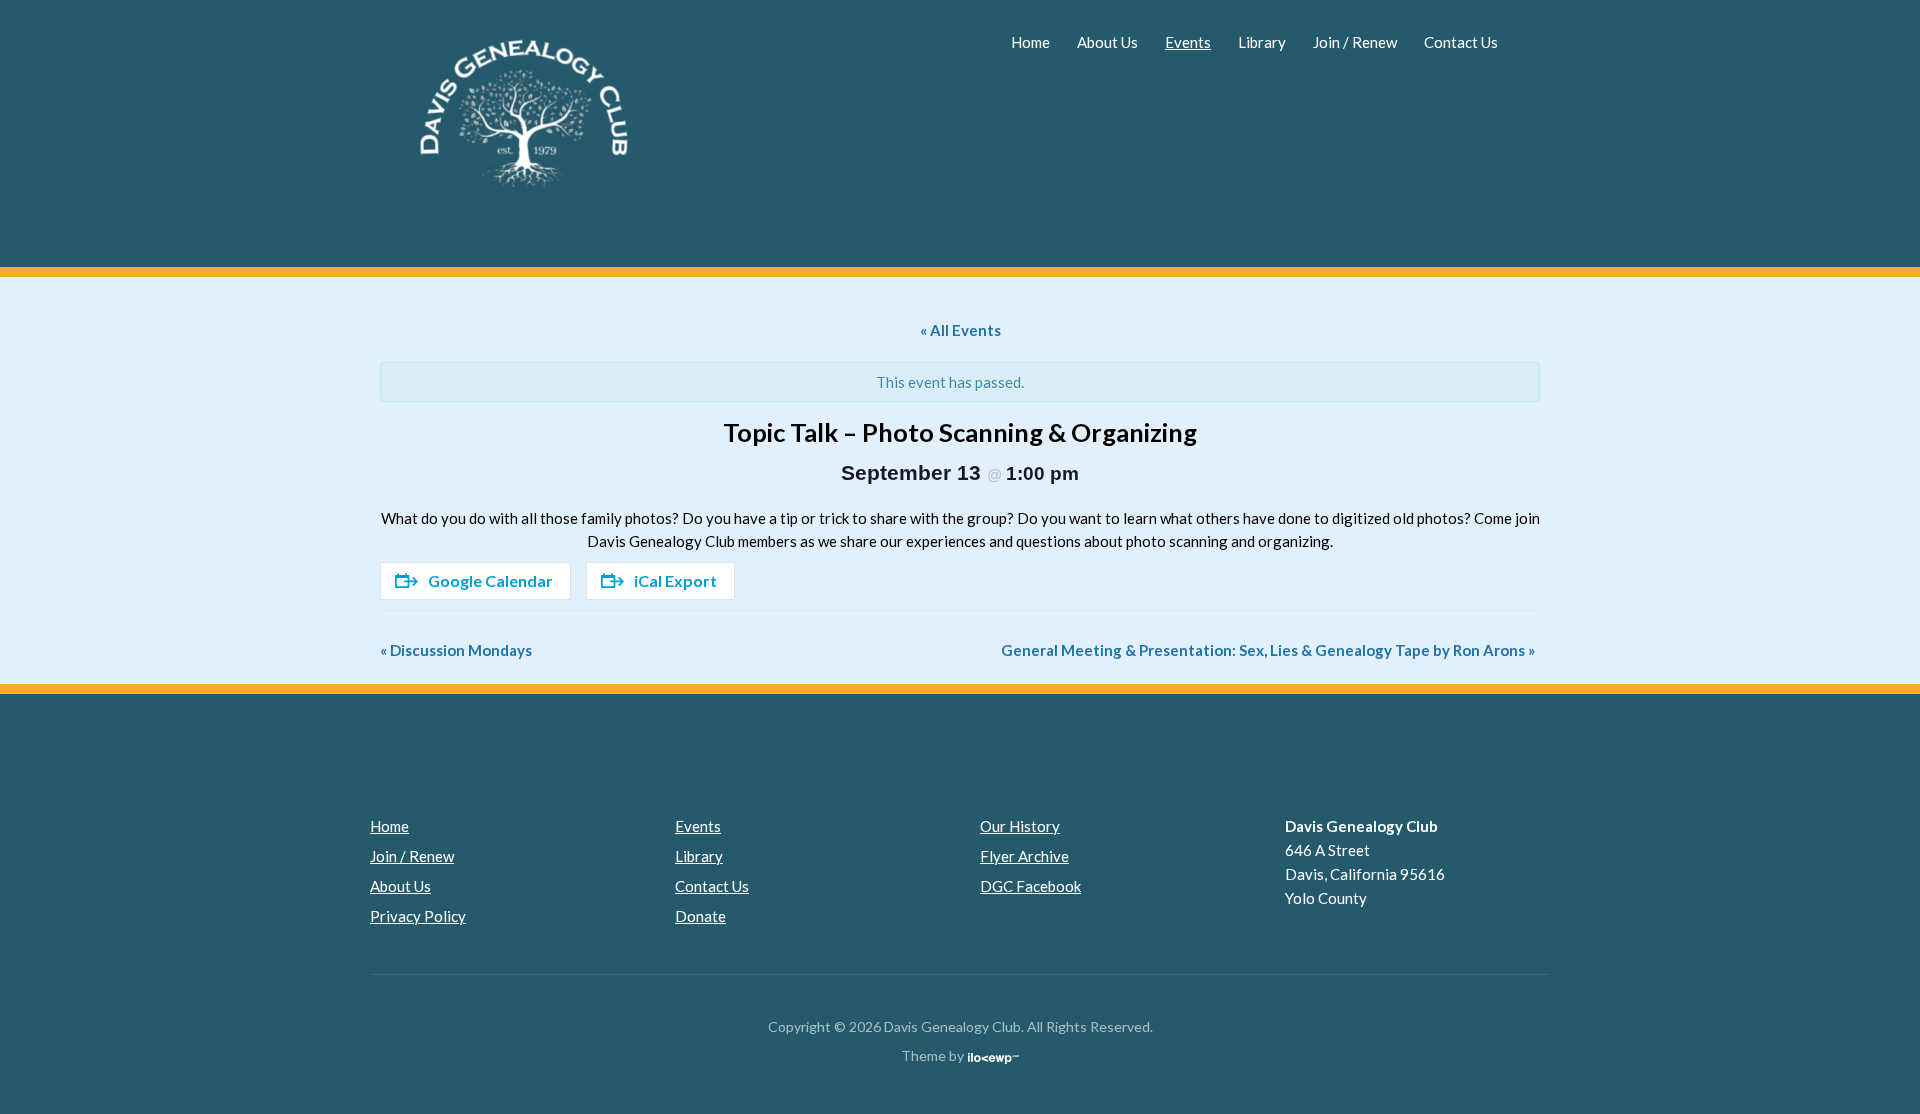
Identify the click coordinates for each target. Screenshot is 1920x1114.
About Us (1107, 42)
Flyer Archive (1024, 856)
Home (1030, 42)
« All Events (960, 330)
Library (1262, 42)
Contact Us (1461, 42)
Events (1188, 42)
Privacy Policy (418, 916)
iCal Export (675, 580)
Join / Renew (1355, 42)
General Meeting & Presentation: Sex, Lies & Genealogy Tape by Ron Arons (1268, 650)
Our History (1020, 826)
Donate (700, 916)
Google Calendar (490, 580)
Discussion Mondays (456, 650)
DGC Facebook (1030, 886)
